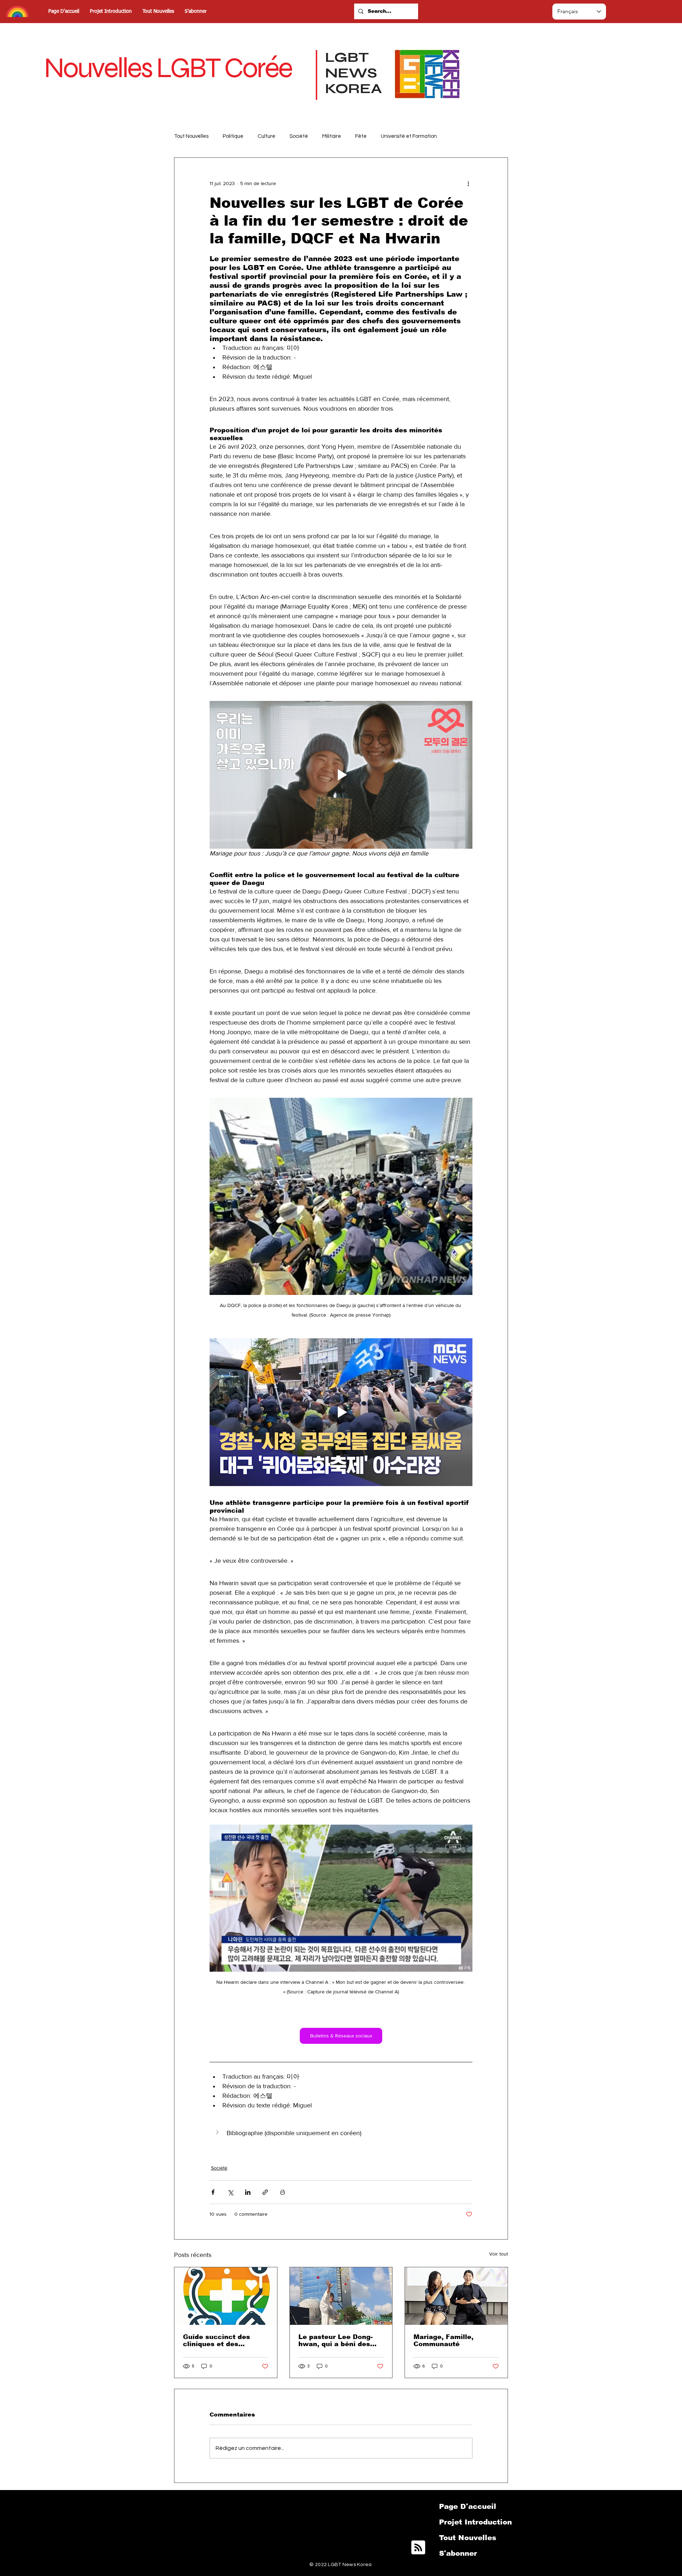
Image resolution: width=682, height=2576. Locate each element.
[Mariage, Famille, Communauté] (456, 2296)
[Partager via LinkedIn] (248, 2192)
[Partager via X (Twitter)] (230, 2192)
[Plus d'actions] (468, 183)
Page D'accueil (468, 2506)
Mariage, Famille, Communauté (443, 2340)
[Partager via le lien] (265, 2192)
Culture (266, 136)
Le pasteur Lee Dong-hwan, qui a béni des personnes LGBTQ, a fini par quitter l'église (341, 2340)
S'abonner (458, 2553)
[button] (341, 2133)
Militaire (332, 136)
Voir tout (499, 2254)
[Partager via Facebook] (213, 2192)
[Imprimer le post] (283, 2192)
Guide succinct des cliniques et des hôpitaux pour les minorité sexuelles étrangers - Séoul (216, 2340)
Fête (361, 136)
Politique (233, 136)
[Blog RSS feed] (418, 2548)
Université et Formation (409, 136)
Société (299, 136)
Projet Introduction (475, 2522)
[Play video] (341, 775)
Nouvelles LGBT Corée (168, 68)
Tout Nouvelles (191, 136)
